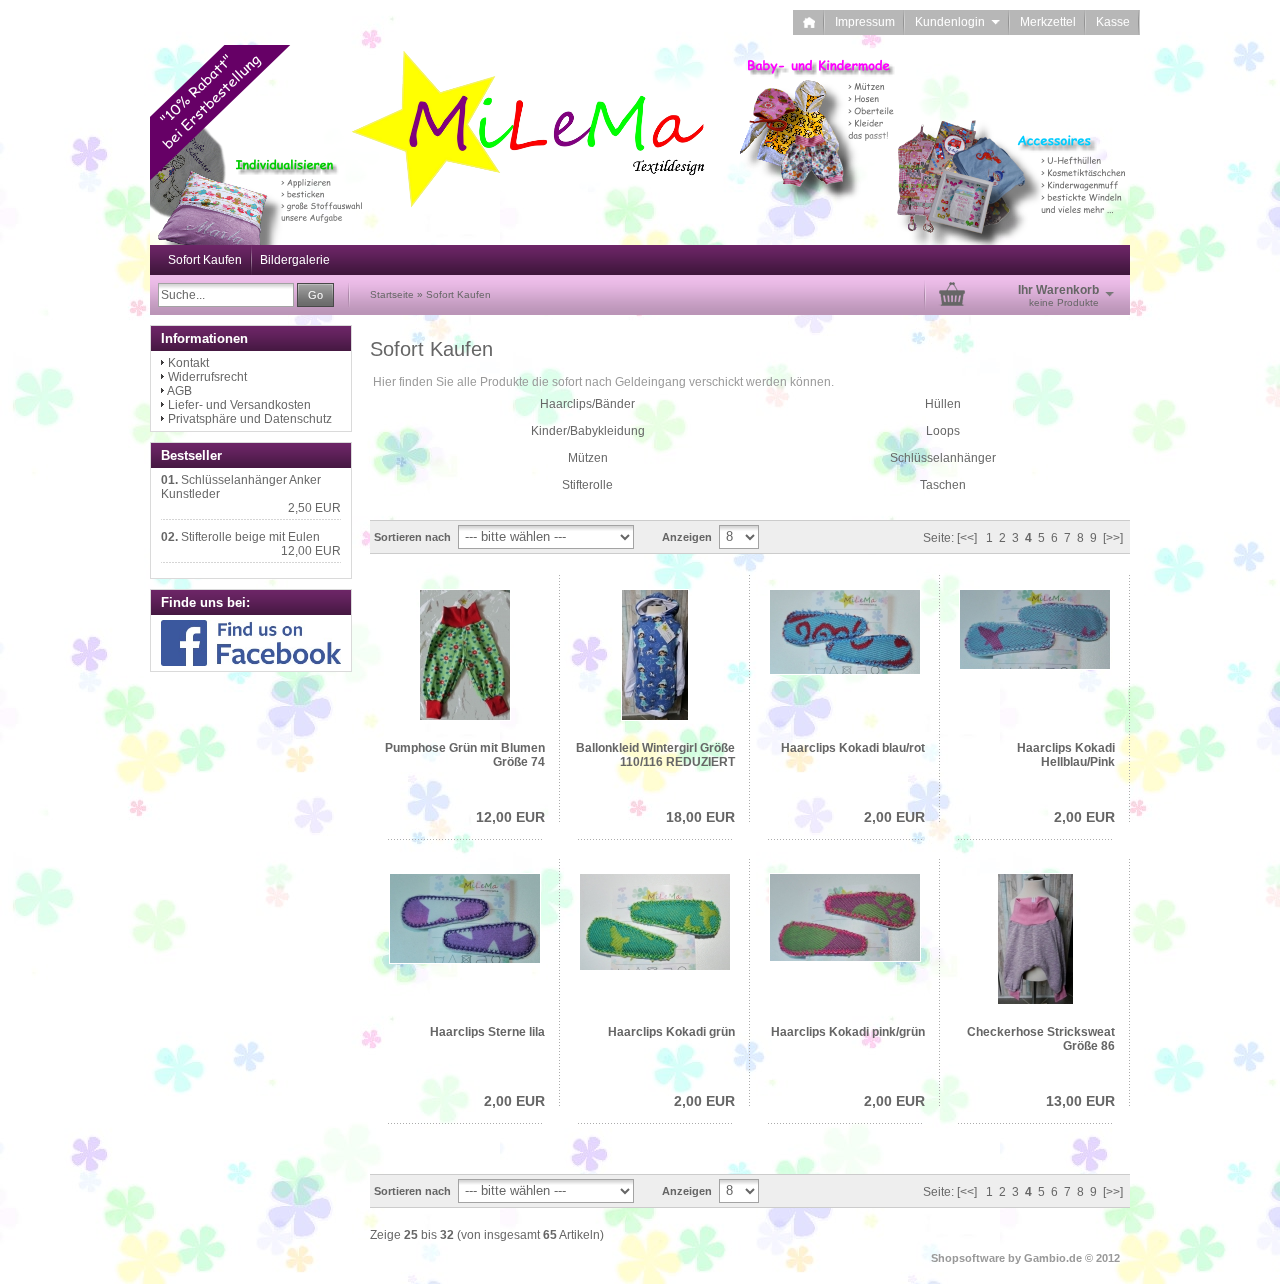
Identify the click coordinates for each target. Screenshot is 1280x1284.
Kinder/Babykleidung (588, 431)
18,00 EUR (700, 817)
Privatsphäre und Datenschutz (250, 419)
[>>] (1113, 538)
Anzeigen (687, 537)
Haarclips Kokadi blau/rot (853, 748)
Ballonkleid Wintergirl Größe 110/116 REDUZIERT (655, 755)
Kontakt (188, 363)
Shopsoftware (968, 1258)
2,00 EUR (894, 817)
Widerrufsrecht (207, 377)
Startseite (392, 294)
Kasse (1113, 22)
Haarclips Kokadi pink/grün (848, 1032)
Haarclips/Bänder (587, 404)
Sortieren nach (412, 537)
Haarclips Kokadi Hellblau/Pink (1066, 755)
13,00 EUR (1080, 1101)
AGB (179, 391)
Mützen (588, 458)
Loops (943, 431)
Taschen (943, 485)
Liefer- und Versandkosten (239, 405)
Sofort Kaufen (205, 260)
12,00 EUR (510, 817)
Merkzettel (1048, 22)
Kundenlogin (957, 22)
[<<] (967, 538)
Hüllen (943, 404)
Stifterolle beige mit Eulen (250, 537)
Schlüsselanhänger (943, 458)
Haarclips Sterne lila (487, 1032)
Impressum (865, 22)
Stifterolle (587, 485)
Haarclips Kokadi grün (671, 1032)
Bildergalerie (295, 260)
